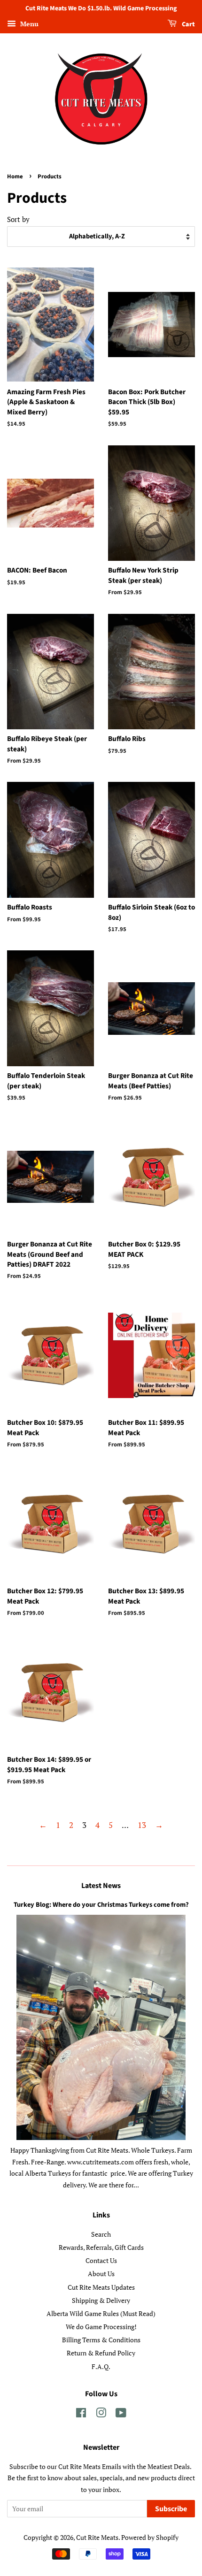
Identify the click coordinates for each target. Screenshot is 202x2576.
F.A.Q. (101, 2366)
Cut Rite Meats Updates (101, 2287)
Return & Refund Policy (101, 2353)
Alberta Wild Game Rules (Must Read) (101, 2313)
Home (15, 176)
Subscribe (171, 2509)
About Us (101, 2274)
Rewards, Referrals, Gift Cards (101, 2247)
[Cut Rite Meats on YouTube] (121, 2414)
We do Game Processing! (101, 2327)
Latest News (101, 1886)
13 (142, 1825)
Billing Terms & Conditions (101, 2340)
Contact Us (101, 2260)
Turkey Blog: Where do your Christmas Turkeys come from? (101, 1905)
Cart (188, 24)
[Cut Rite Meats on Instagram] (101, 2414)
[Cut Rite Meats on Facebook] (81, 2414)
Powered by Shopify (150, 2537)
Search (101, 2234)
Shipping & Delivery (101, 2300)
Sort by (18, 219)
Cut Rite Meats (97, 2537)
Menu (28, 24)
